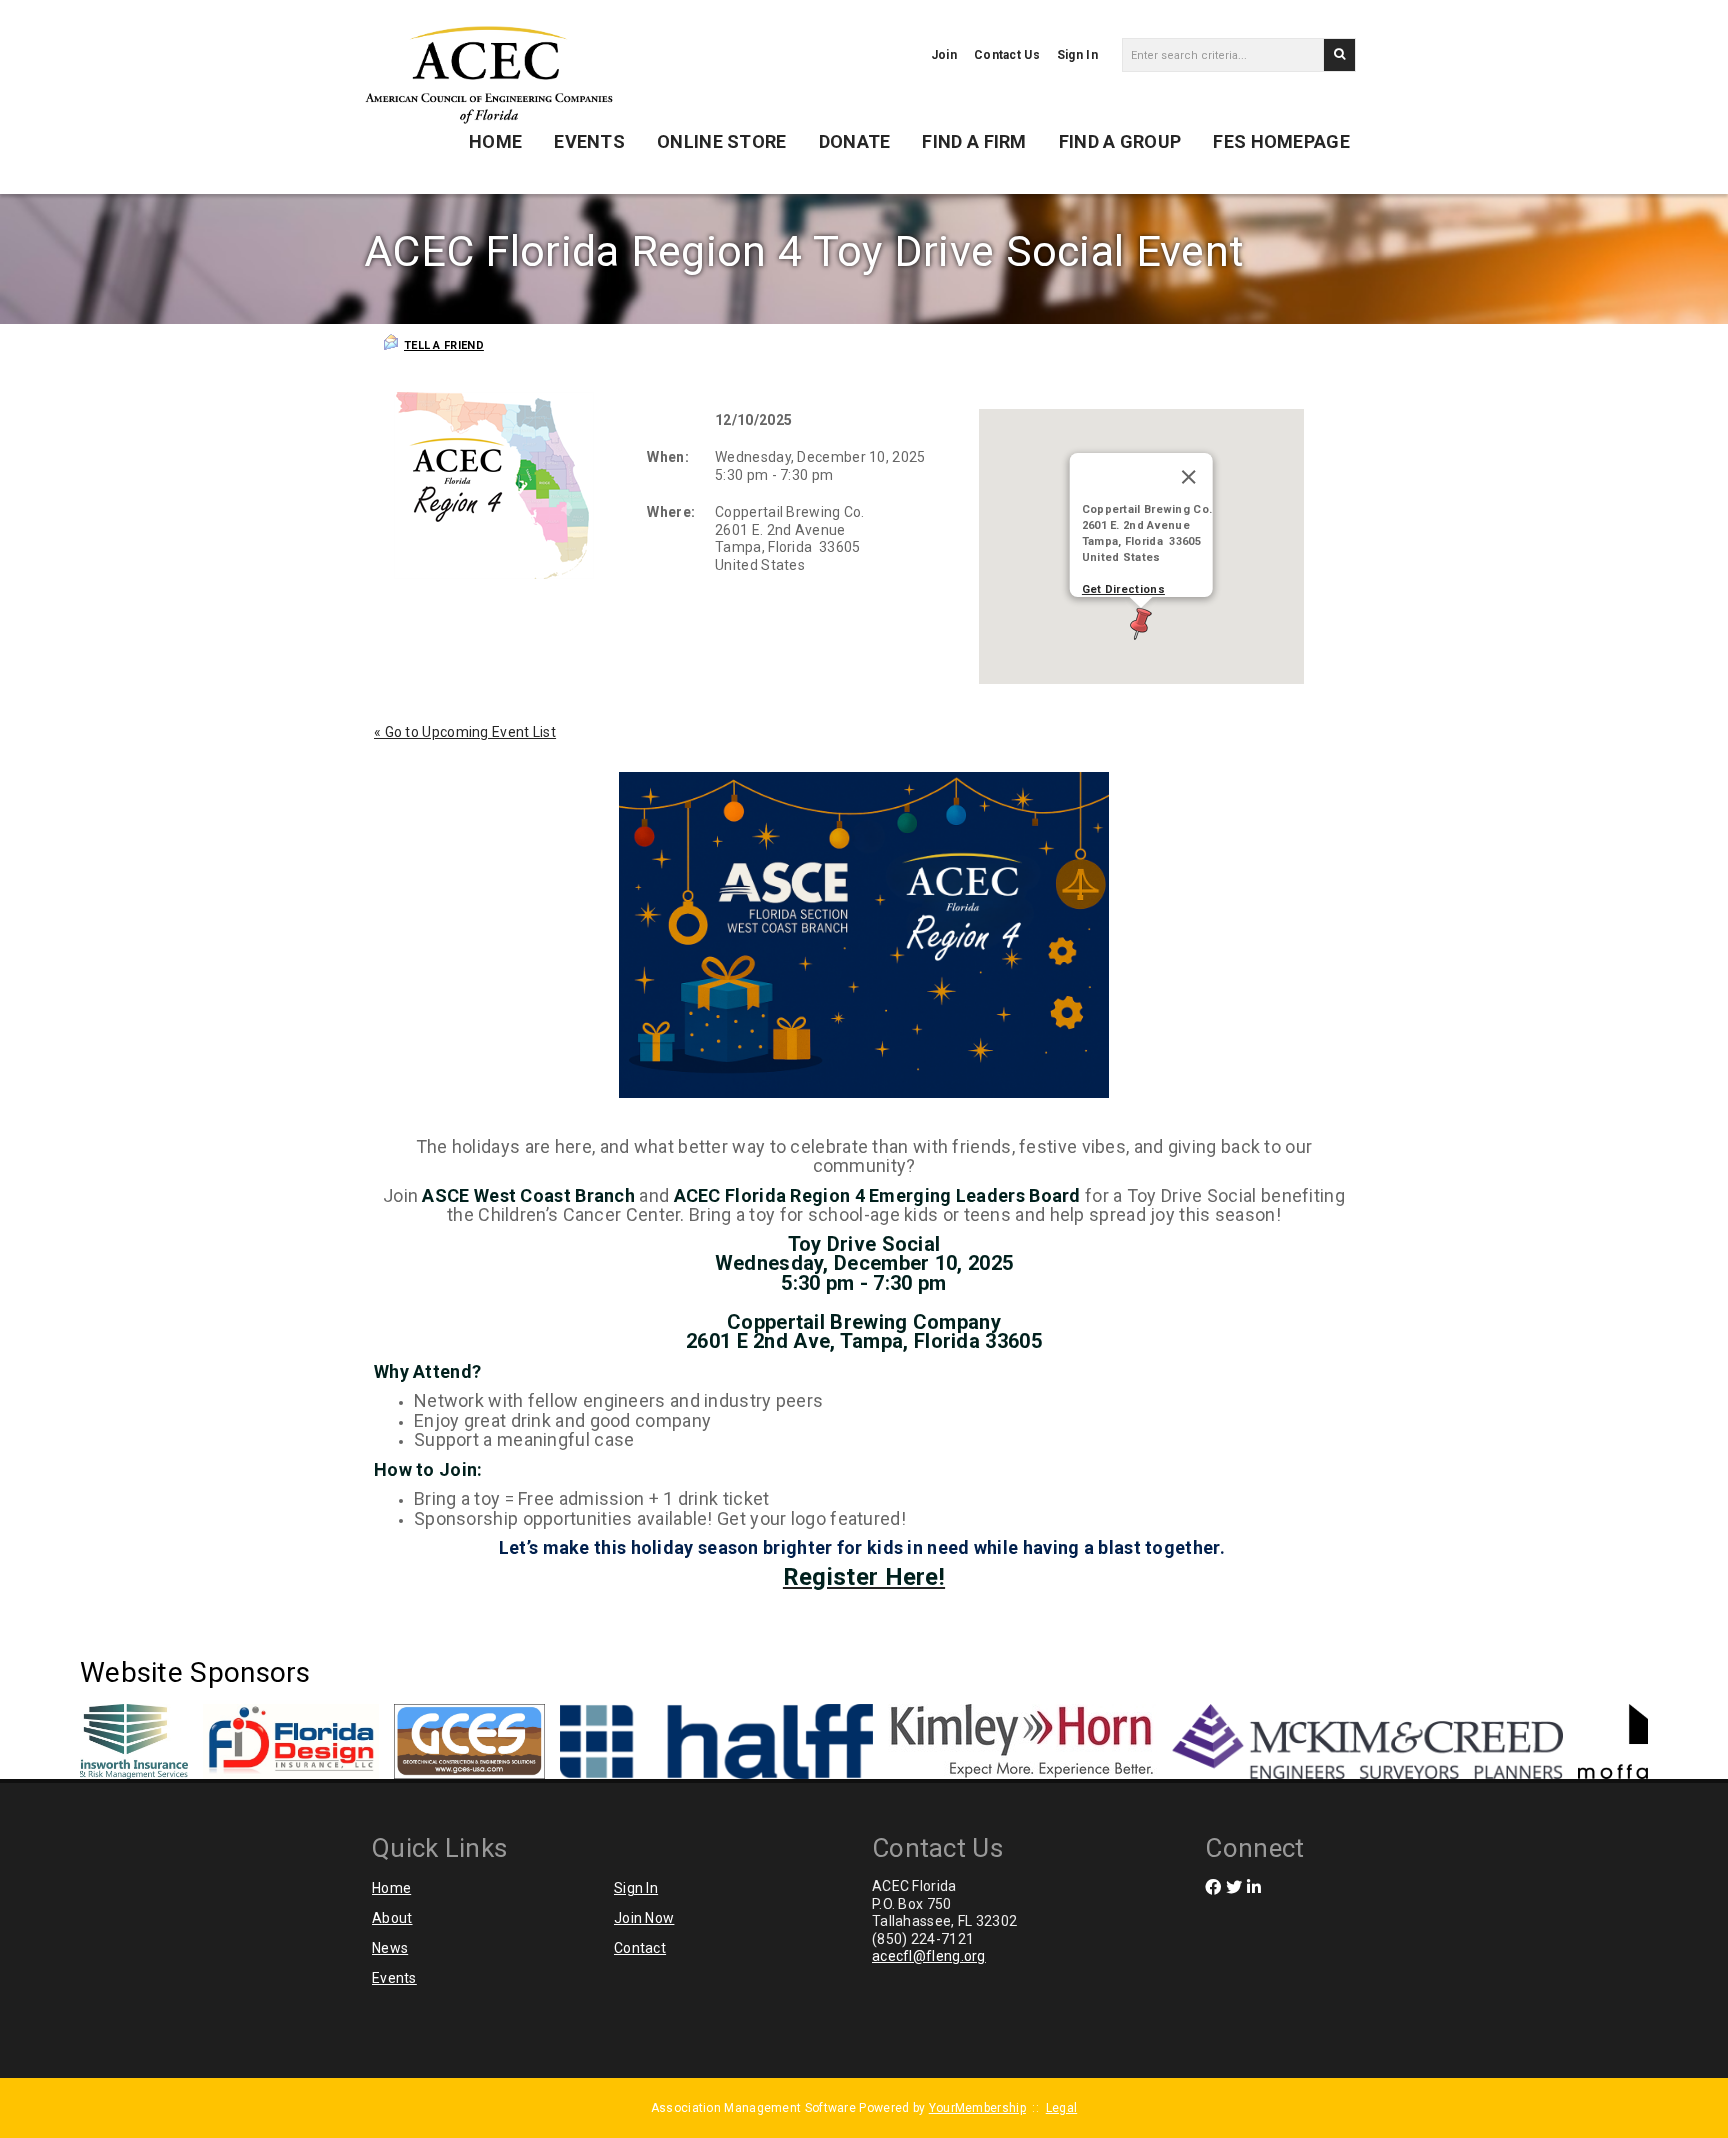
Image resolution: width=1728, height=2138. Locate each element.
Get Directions (1123, 589)
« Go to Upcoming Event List (465, 732)
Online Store (722, 141)
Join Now (644, 1918)
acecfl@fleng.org (929, 1956)
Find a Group (1120, 141)
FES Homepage (1281, 141)
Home (495, 141)
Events (589, 141)
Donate (855, 141)
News (390, 1948)
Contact (640, 1948)
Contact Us (1007, 55)
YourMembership (977, 2108)
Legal (1062, 2108)
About (392, 1918)
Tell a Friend (444, 345)
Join (944, 55)
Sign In (1077, 55)
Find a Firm (974, 141)
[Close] (1189, 477)
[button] (1141, 624)
